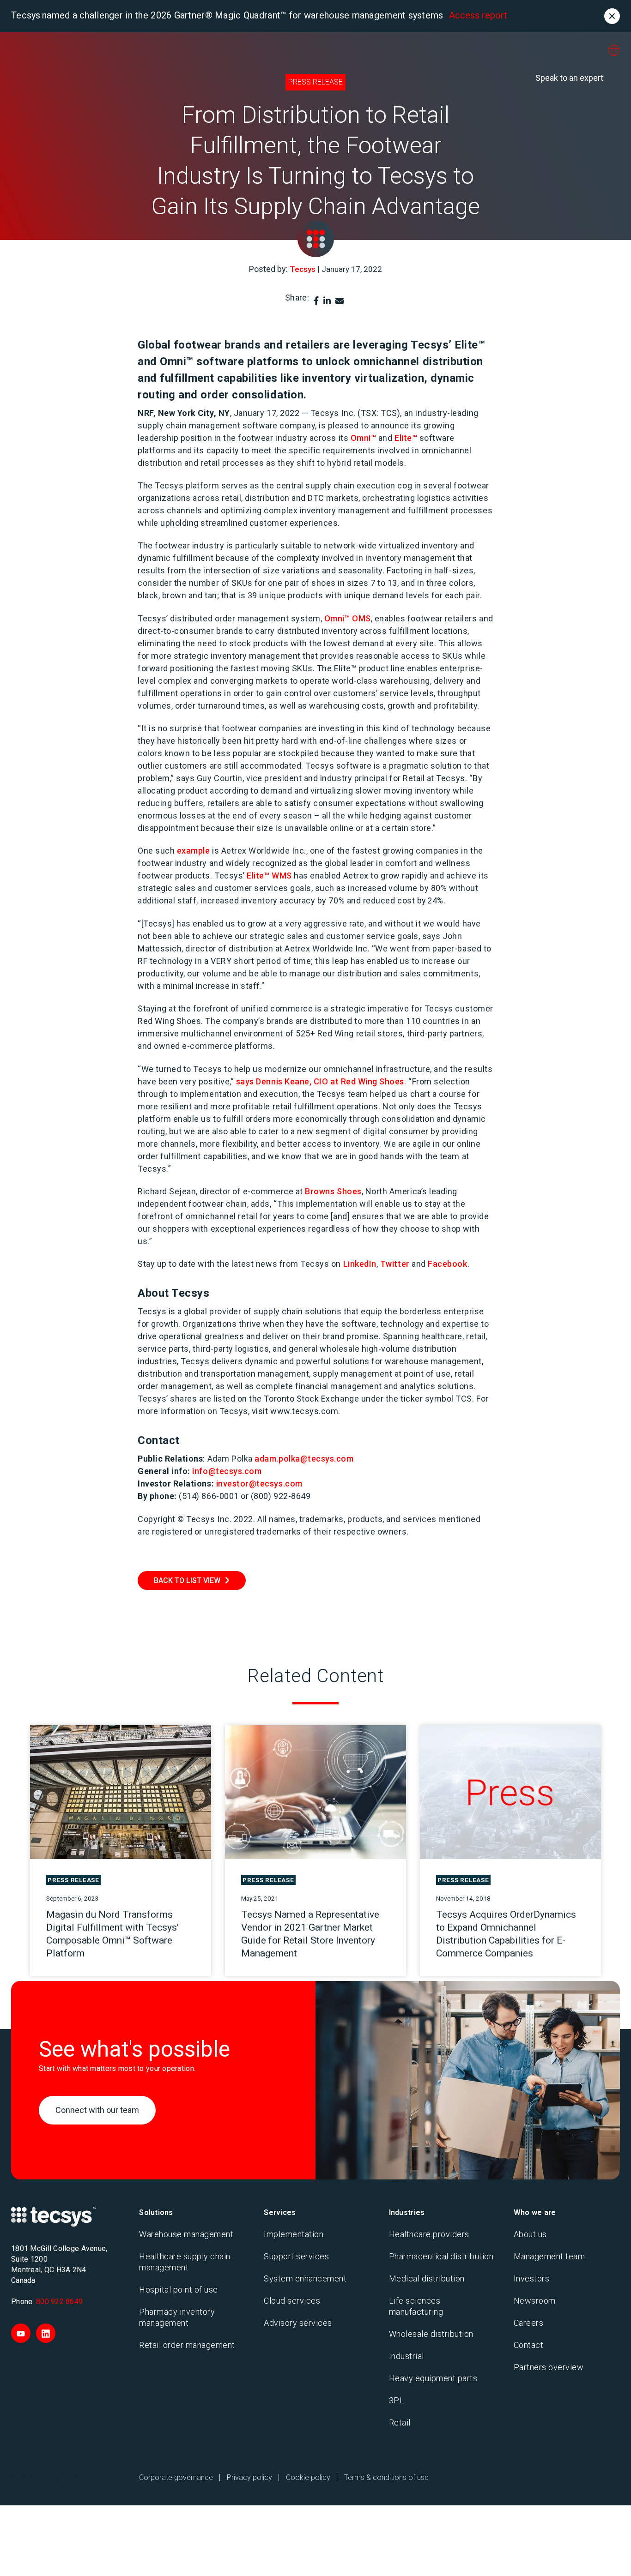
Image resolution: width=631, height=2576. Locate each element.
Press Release (315, 82)
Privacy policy (249, 2477)
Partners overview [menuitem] (549, 2367)
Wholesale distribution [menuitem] (431, 2334)
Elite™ (406, 438)
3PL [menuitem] (397, 2400)
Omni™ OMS (348, 618)
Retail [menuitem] (400, 2423)
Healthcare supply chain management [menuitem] (185, 2262)
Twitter (395, 1264)
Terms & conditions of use (386, 2477)
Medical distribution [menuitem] (427, 2278)
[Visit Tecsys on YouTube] (21, 2333)
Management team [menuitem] (549, 2256)
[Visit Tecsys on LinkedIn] (46, 2333)
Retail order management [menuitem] (187, 2345)
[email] (340, 301)
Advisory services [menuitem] (298, 2323)
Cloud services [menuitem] (292, 2301)
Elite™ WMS (269, 876)
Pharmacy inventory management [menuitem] (177, 2317)
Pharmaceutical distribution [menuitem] (441, 2256)
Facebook (447, 1264)
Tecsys (303, 269)
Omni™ (364, 438)
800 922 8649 (59, 2302)
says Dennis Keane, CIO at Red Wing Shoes (320, 1081)
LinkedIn (360, 1264)
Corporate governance (176, 2477)
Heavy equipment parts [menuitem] (433, 2378)
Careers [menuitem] (529, 2323)
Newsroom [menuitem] (535, 2301)
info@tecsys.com (227, 1471)
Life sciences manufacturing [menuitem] (416, 2306)
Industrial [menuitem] (407, 2356)
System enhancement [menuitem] (305, 2278)
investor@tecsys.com (259, 1484)
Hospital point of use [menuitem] (179, 2290)
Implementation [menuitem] (294, 2234)
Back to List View (187, 1580)
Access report (478, 15)
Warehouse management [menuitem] (186, 2234)
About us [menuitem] (530, 2234)
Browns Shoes (333, 1191)
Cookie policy (308, 2477)
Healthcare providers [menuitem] (429, 2234)
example (194, 851)
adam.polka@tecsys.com (304, 1459)
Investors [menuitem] (532, 2278)
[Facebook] (316, 301)
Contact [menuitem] (529, 2345)
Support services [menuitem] (296, 2256)
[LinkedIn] (327, 301)
